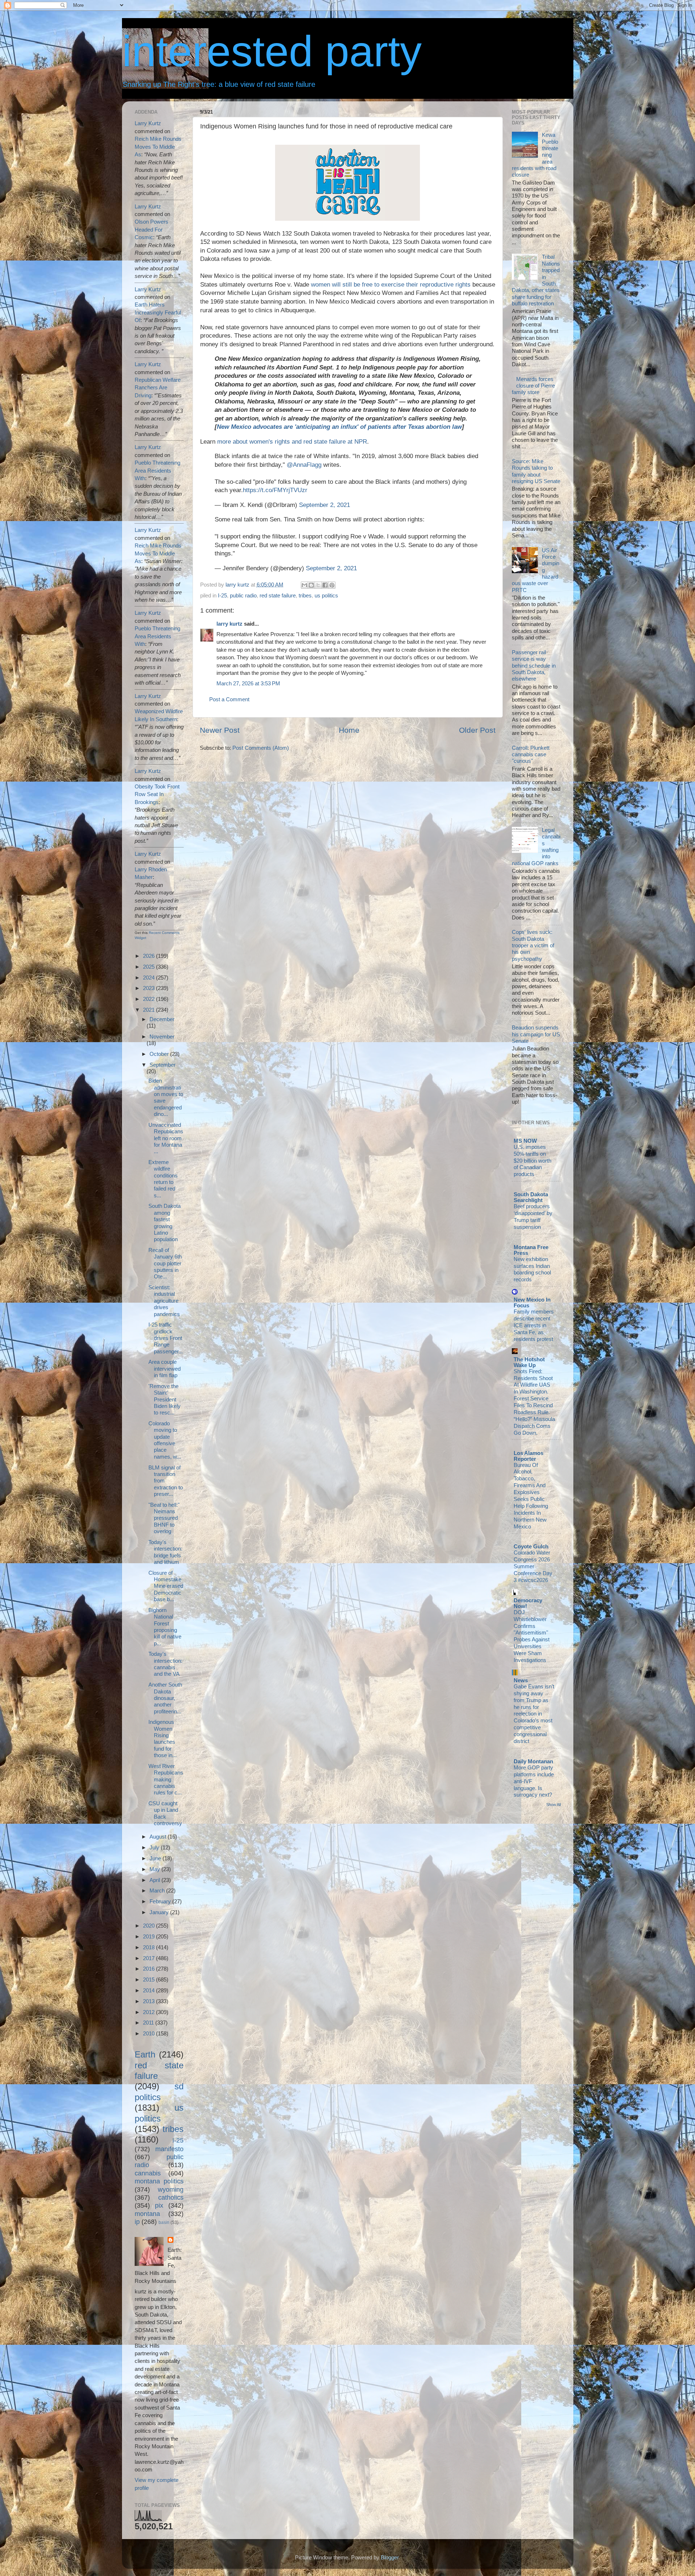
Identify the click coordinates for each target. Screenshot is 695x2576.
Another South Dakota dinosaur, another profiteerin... (165, 1698)
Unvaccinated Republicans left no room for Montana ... (166, 1138)
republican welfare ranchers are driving (158, 388)
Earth (145, 2054)
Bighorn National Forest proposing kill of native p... (165, 1627)
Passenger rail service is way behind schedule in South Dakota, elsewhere (534, 665)
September (163, 1065)
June (156, 1858)
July (155, 1847)
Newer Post (220, 730)
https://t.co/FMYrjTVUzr (275, 490)
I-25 (222, 595)
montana (147, 2214)
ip (137, 2222)
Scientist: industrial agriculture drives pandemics (164, 1300)
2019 (149, 1936)
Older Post (477, 730)
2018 (149, 1947)
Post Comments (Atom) (261, 748)
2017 (149, 1958)
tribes (305, 595)
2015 (149, 1979)
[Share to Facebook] (325, 585)
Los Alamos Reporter (528, 1456)
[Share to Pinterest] (332, 585)
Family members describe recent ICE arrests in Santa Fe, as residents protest (534, 1325)
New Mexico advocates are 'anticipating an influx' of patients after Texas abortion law (339, 427)
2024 (149, 978)
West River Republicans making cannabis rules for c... (166, 1779)
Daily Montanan (533, 1761)
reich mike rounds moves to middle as (158, 147)
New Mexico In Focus (532, 1302)
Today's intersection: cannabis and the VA (165, 1664)
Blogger (390, 2557)
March (158, 1890)
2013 (149, 2001)
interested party (272, 51)
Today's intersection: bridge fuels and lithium (165, 1552)
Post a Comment (229, 699)
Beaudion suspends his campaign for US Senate (536, 1034)
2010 (149, 2033)
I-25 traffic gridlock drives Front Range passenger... (166, 1338)
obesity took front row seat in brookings (157, 794)
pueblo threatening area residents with (157, 470)
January (160, 1912)
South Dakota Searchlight (531, 1197)
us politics (326, 595)
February (161, 1901)
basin (164, 2222)
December (162, 1019)
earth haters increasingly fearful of (158, 312)
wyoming (171, 2189)
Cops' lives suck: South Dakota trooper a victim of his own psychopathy (533, 945)
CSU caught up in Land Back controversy (165, 1813)
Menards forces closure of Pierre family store (533, 386)
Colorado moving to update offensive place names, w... (165, 1440)
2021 (149, 1010)
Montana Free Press (531, 1250)
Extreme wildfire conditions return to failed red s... (163, 1179)
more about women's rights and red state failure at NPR (292, 442)
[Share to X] (318, 585)
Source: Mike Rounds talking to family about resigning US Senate (536, 471)
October (160, 1054)
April (155, 1880)
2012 (149, 2012)
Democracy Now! (528, 1603)
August (159, 1837)
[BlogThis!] (311, 585)
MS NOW (525, 1141)
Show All (553, 1805)
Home (349, 730)
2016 (149, 1969)
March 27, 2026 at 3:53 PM (248, 683)
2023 (149, 988)
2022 (149, 999)
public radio (243, 595)
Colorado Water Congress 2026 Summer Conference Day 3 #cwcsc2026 (533, 1566)
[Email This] (304, 585)
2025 (149, 967)
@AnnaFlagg (304, 465)
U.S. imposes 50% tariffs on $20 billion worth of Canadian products (532, 1161)
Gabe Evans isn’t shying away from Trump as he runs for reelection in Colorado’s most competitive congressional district (534, 1714)
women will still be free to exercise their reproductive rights (391, 285)
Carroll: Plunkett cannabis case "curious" (531, 754)
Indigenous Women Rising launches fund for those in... (163, 1739)
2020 (149, 1926)
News (521, 1680)
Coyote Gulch (531, 1546)
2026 (149, 956)
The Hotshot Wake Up (529, 1362)
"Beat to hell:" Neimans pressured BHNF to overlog (164, 1518)
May (155, 1869)
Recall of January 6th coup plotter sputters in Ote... (165, 1263)
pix (159, 2205)
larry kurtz (229, 624)
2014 (149, 1990)
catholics (171, 2197)
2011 (149, 2023)
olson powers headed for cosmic (151, 229)
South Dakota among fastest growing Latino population (165, 1223)
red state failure (278, 595)
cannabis (148, 2173)
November (162, 1037)
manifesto (169, 2149)
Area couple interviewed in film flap (165, 1369)
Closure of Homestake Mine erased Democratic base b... (166, 1586)
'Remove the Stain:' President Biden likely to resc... (165, 1399)
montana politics (159, 2181)
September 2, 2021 (325, 505)
